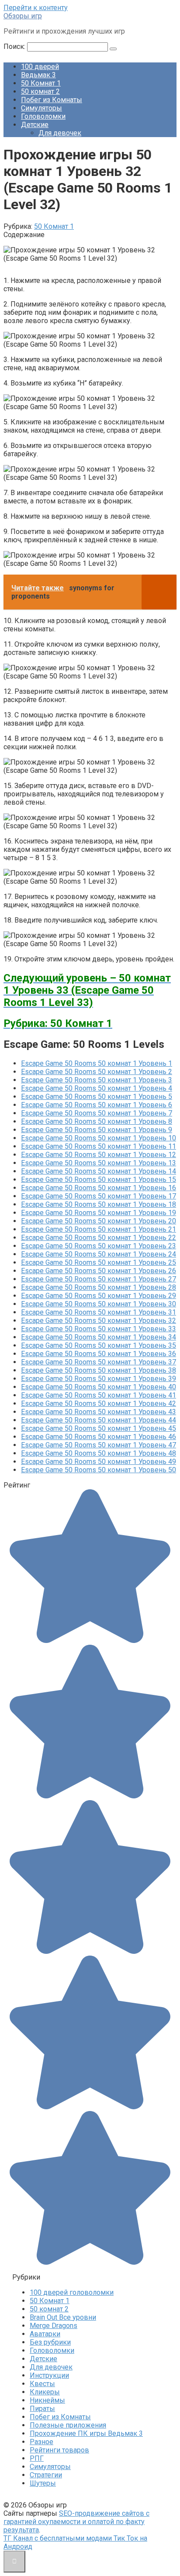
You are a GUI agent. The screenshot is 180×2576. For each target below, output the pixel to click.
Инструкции (49, 2375)
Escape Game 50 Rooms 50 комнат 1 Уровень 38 (99, 1370)
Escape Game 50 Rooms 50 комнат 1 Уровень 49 (99, 1462)
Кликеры (45, 2392)
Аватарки (45, 2334)
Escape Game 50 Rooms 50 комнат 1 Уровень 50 (99, 1470)
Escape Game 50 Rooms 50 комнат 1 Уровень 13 (99, 1163)
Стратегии (46, 2475)
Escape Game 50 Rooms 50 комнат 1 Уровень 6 (97, 1105)
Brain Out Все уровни (63, 2317)
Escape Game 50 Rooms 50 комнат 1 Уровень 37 (99, 1362)
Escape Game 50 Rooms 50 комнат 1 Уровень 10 (99, 1138)
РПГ (37, 2458)
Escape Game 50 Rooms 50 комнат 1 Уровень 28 (99, 1287)
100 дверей (40, 67)
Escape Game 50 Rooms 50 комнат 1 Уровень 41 (99, 1395)
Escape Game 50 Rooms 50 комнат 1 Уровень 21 (99, 1229)
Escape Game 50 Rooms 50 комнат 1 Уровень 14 (99, 1171)
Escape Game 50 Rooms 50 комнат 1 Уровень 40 (99, 1387)
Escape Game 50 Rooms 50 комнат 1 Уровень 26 (99, 1271)
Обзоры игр (23, 16)
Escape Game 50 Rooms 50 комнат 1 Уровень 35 (99, 1345)
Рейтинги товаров (59, 2450)
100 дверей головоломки (72, 2292)
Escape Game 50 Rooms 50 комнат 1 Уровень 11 (99, 1146)
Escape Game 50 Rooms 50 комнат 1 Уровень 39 (99, 1379)
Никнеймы (47, 2400)
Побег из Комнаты (52, 100)
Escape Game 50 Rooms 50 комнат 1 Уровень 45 (99, 1428)
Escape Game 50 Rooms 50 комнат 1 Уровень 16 (99, 1188)
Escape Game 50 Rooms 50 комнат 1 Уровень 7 (97, 1113)
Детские (35, 125)
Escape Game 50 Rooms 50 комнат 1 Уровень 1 (97, 1063)
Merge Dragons (54, 2326)
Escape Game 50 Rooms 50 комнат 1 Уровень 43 (99, 1412)
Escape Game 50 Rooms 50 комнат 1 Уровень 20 (99, 1221)
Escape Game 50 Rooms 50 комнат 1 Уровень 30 (99, 1304)
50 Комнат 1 (41, 83)
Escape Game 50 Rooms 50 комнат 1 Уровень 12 (99, 1155)
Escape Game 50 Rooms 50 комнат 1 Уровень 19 (99, 1213)
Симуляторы (42, 108)
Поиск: (15, 46)
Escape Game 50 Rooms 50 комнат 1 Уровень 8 (97, 1121)
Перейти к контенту (36, 8)
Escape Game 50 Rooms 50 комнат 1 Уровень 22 (99, 1238)
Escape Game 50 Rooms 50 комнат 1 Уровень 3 (97, 1080)
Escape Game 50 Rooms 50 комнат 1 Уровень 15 (99, 1180)
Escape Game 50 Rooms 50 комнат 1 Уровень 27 (99, 1279)
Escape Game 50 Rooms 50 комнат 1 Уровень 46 (99, 1437)
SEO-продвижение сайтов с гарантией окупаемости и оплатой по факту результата (76, 2522)
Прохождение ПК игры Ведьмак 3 (86, 2433)
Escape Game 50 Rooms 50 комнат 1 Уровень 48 (99, 1453)
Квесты (42, 2384)
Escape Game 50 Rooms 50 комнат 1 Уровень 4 (97, 1088)
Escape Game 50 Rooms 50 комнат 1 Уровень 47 (99, 1445)
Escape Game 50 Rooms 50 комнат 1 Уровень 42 (99, 1403)
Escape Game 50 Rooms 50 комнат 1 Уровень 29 (99, 1296)
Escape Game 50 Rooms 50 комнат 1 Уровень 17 (99, 1196)
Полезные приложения (68, 2425)
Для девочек (60, 133)
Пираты (42, 2409)
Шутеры (43, 2483)
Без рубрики (50, 2342)
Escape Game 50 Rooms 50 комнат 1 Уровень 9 (97, 1130)
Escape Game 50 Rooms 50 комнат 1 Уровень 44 (99, 1420)
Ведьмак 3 (38, 75)
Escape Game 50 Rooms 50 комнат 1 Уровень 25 (99, 1262)
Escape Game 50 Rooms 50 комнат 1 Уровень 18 (99, 1204)
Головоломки (43, 116)
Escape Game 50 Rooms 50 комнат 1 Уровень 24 (99, 1254)
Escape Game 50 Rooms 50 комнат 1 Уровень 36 (99, 1354)
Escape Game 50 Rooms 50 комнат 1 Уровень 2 (97, 1072)
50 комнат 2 (40, 91)
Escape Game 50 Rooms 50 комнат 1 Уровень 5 (97, 1097)
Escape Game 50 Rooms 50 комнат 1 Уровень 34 (99, 1337)
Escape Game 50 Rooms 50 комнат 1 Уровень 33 (99, 1329)
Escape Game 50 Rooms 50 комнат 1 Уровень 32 (99, 1321)
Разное (42, 2442)
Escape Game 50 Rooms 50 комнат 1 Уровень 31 (99, 1312)
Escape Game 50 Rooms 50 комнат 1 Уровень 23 (99, 1246)
